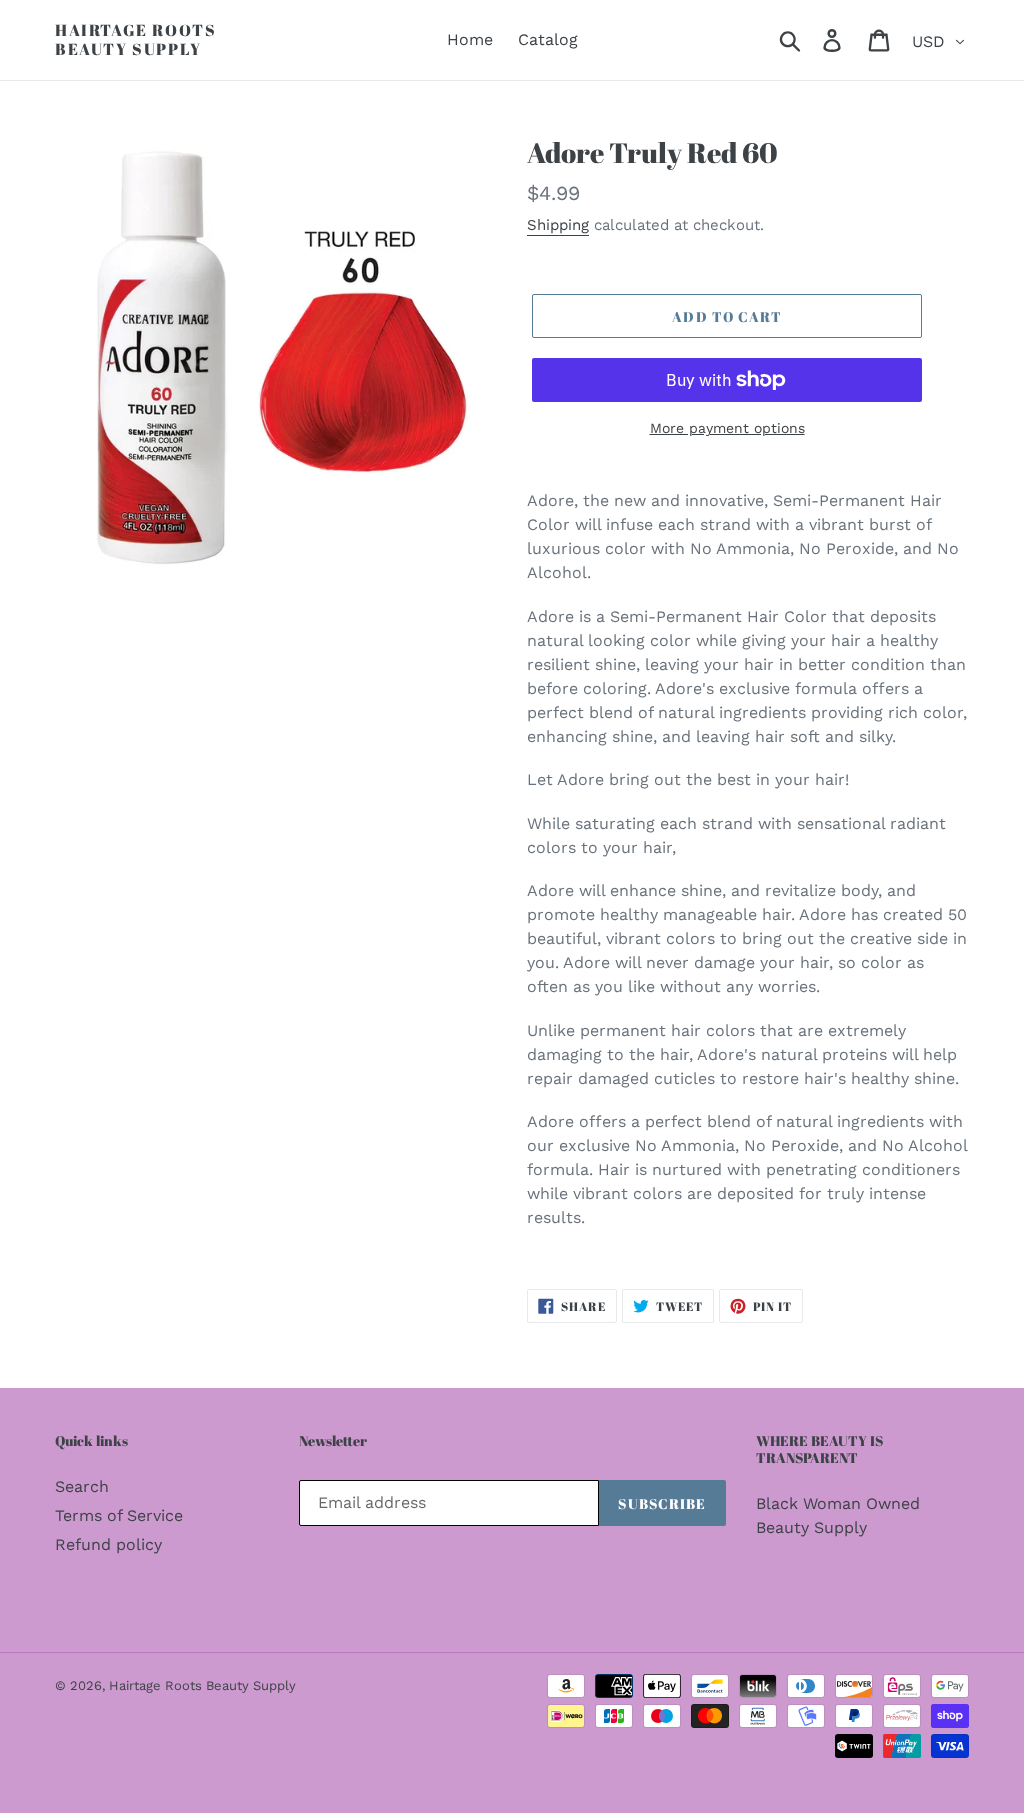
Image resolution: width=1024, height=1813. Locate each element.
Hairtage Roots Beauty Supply (135, 40)
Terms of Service (119, 1515)
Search (82, 1486)
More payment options (727, 428)
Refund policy (108, 1544)
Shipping (558, 225)
